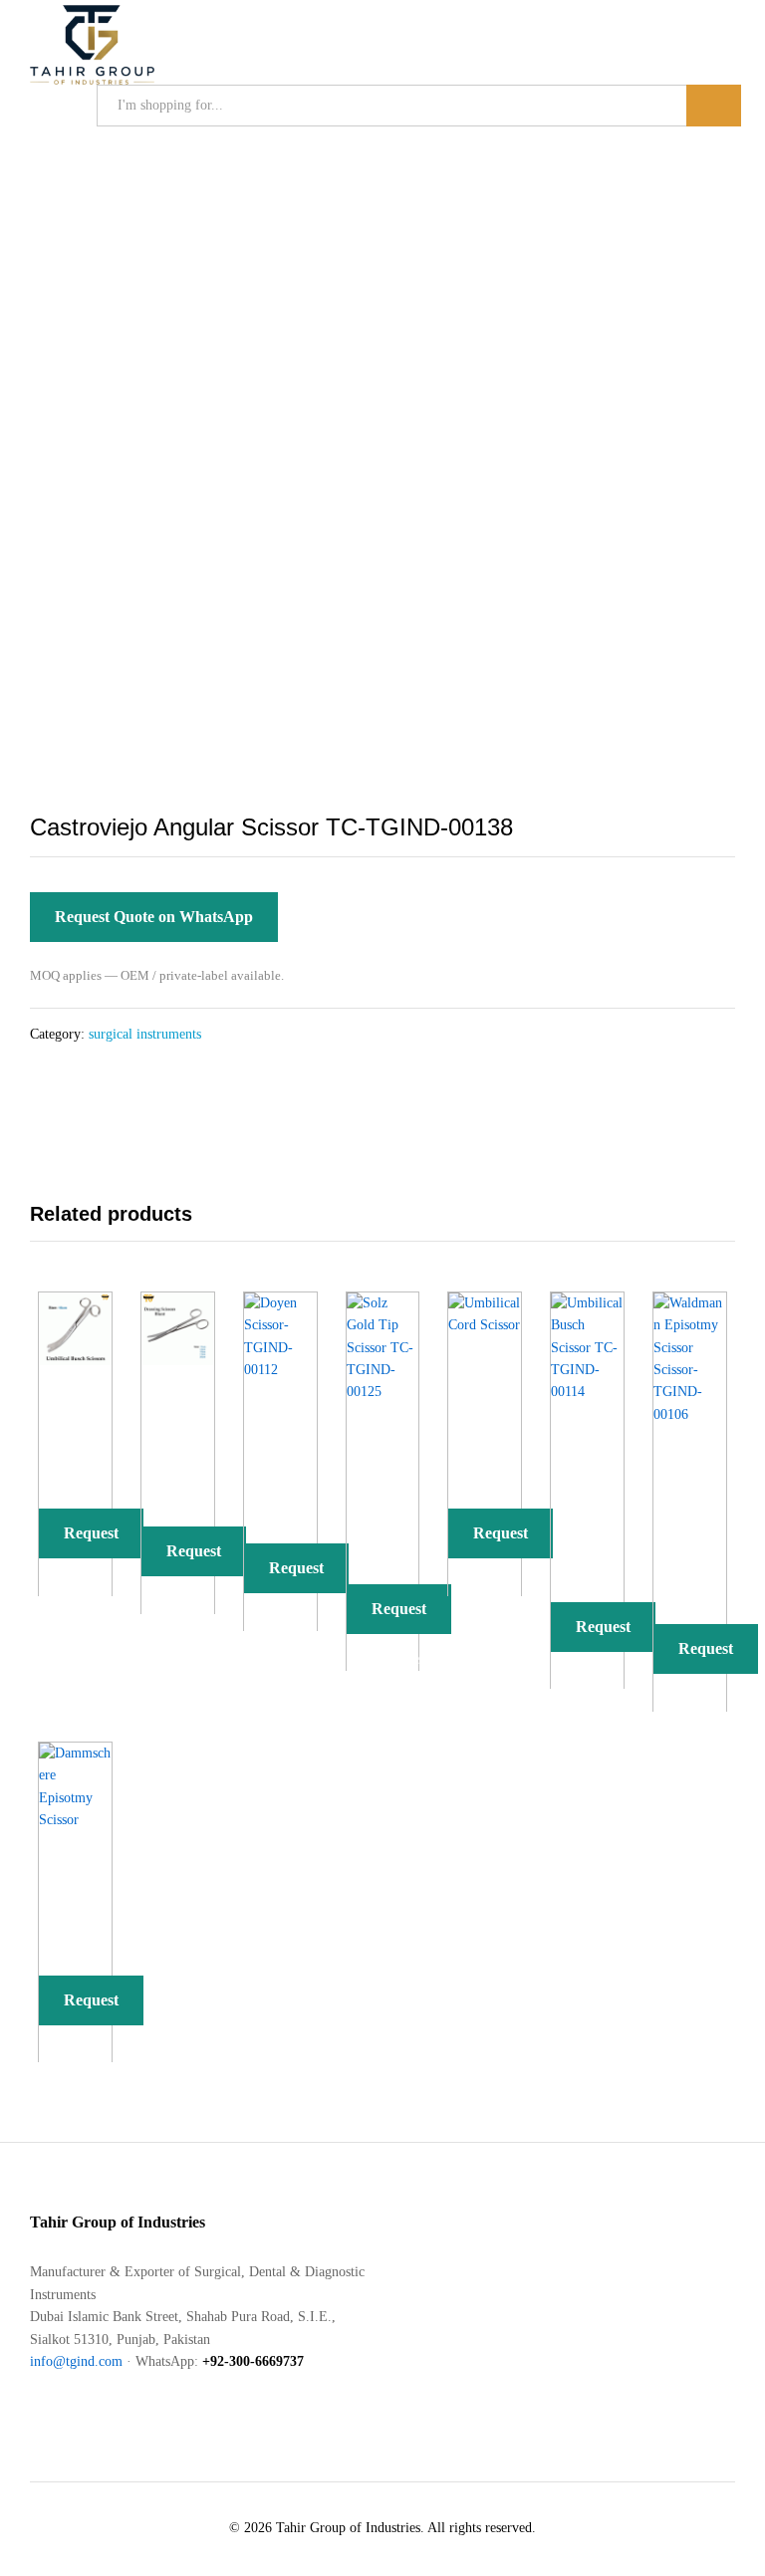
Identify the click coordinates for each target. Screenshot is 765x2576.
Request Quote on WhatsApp (154, 917)
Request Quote (91, 1541)
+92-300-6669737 (253, 2361)
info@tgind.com (76, 2361)
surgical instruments (145, 1034)
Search (714, 106)
